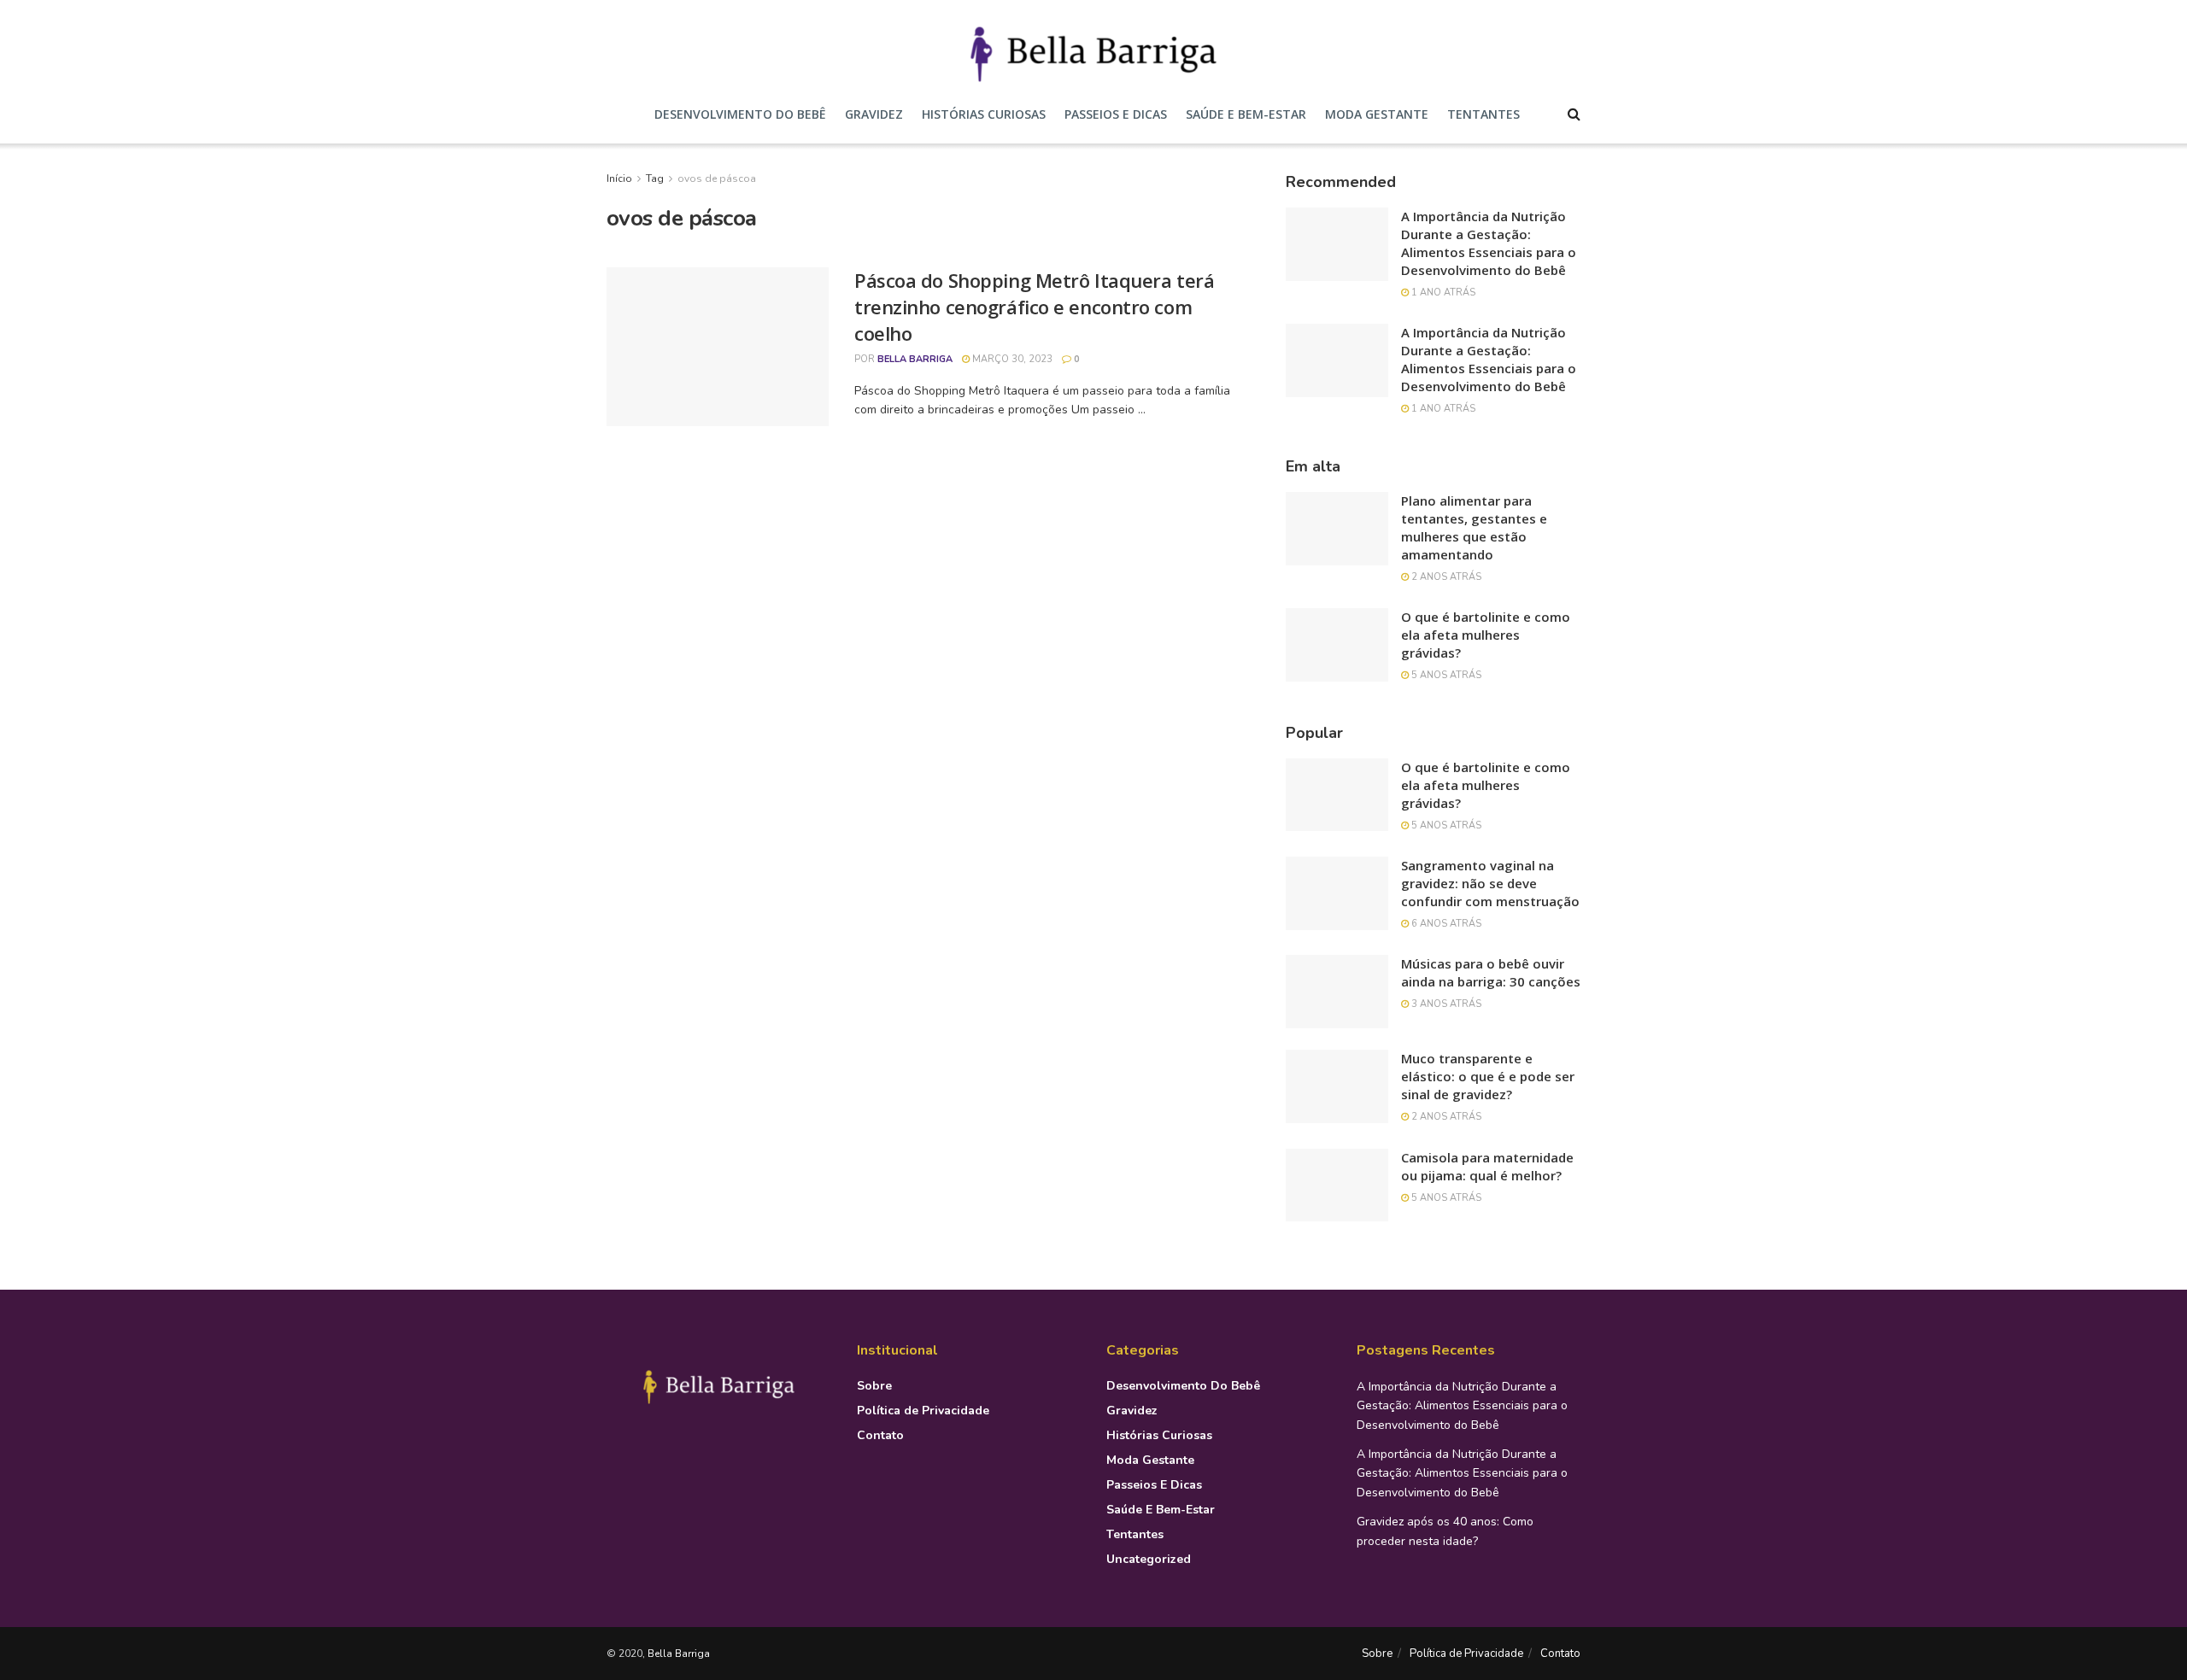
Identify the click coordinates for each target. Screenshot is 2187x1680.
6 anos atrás (1445, 924)
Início (619, 179)
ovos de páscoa (717, 179)
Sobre (874, 1386)
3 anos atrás (1445, 1004)
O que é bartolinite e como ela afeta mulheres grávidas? (1486, 635)
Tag (655, 179)
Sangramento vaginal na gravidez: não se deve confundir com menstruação (1490, 883)
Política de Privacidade (923, 1411)
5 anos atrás (1445, 675)
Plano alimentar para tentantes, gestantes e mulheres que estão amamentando (1474, 527)
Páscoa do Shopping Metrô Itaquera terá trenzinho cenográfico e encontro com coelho (1034, 307)
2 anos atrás (1445, 577)
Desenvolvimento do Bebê (740, 114)
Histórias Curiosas (984, 114)
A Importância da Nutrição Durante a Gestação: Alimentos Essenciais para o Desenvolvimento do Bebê (1489, 243)
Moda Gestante (1377, 114)
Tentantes (1483, 114)
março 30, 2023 (1011, 359)
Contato (880, 1435)
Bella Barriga (915, 359)
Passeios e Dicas (1116, 114)
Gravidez (874, 114)
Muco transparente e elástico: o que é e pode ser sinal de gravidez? (1488, 1076)
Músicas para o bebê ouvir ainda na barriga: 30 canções (1491, 972)
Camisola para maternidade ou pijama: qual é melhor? (1487, 1166)
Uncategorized (1149, 1559)
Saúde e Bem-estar (1246, 114)
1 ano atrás (1442, 293)
